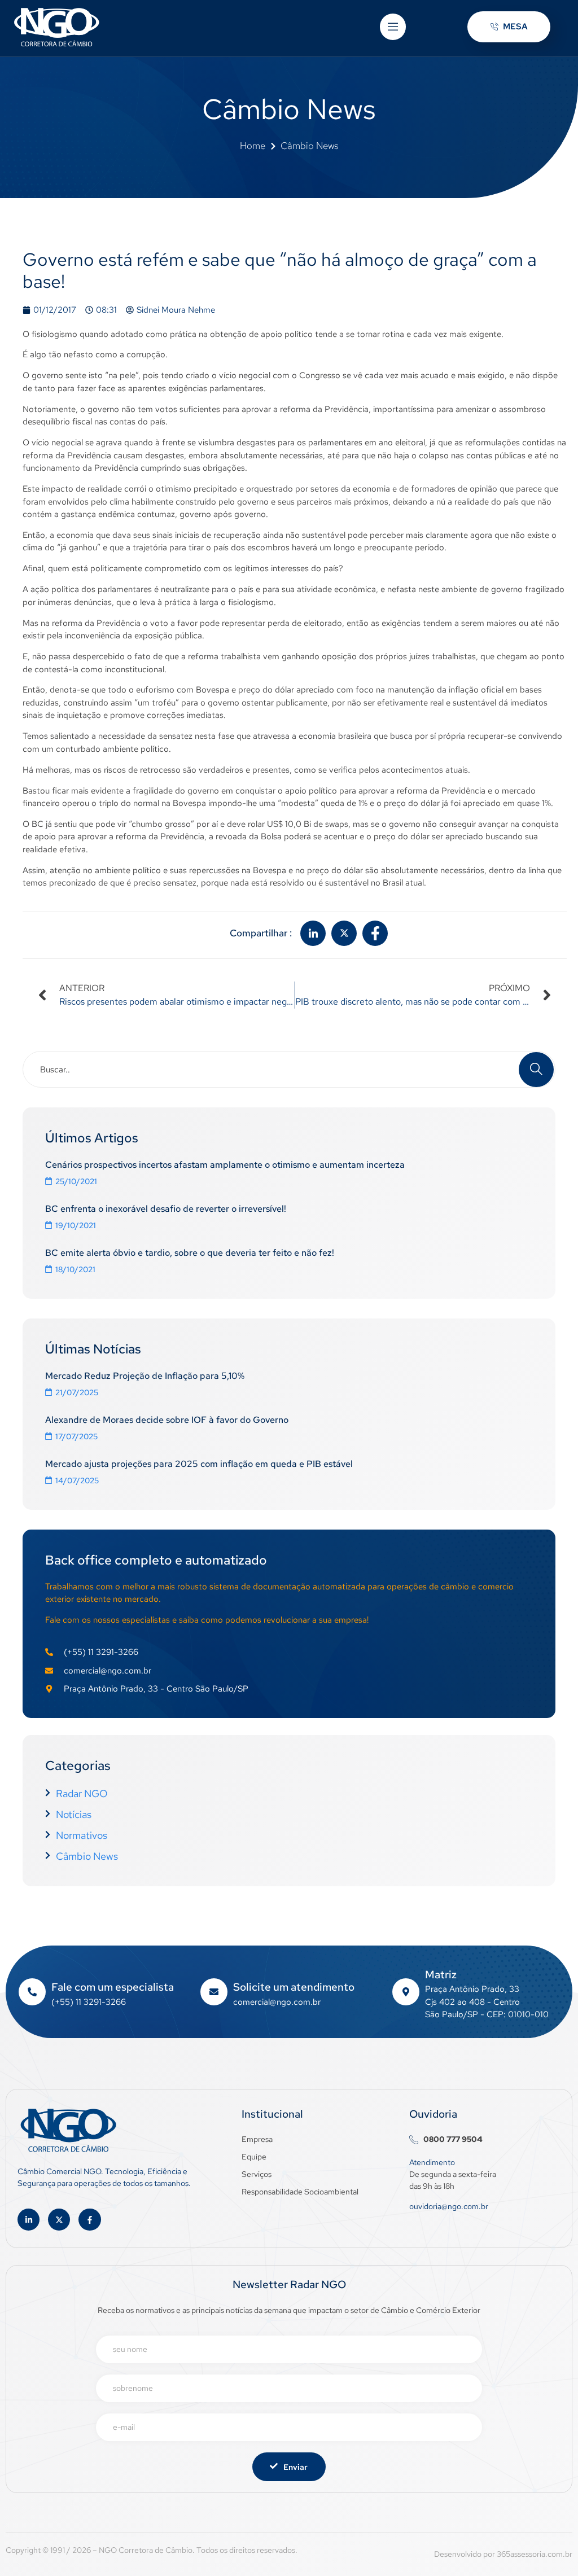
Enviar (295, 2467)
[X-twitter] (59, 2220)
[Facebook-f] (89, 2220)
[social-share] (313, 933)
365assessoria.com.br (535, 2554)
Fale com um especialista (113, 1987)
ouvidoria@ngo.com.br (449, 2206)
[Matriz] (406, 1992)
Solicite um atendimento (294, 1987)
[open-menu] (393, 27)
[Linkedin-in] (29, 2220)
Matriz (441, 1975)
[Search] (536, 1070)
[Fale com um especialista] (32, 1992)
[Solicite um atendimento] (214, 1992)
